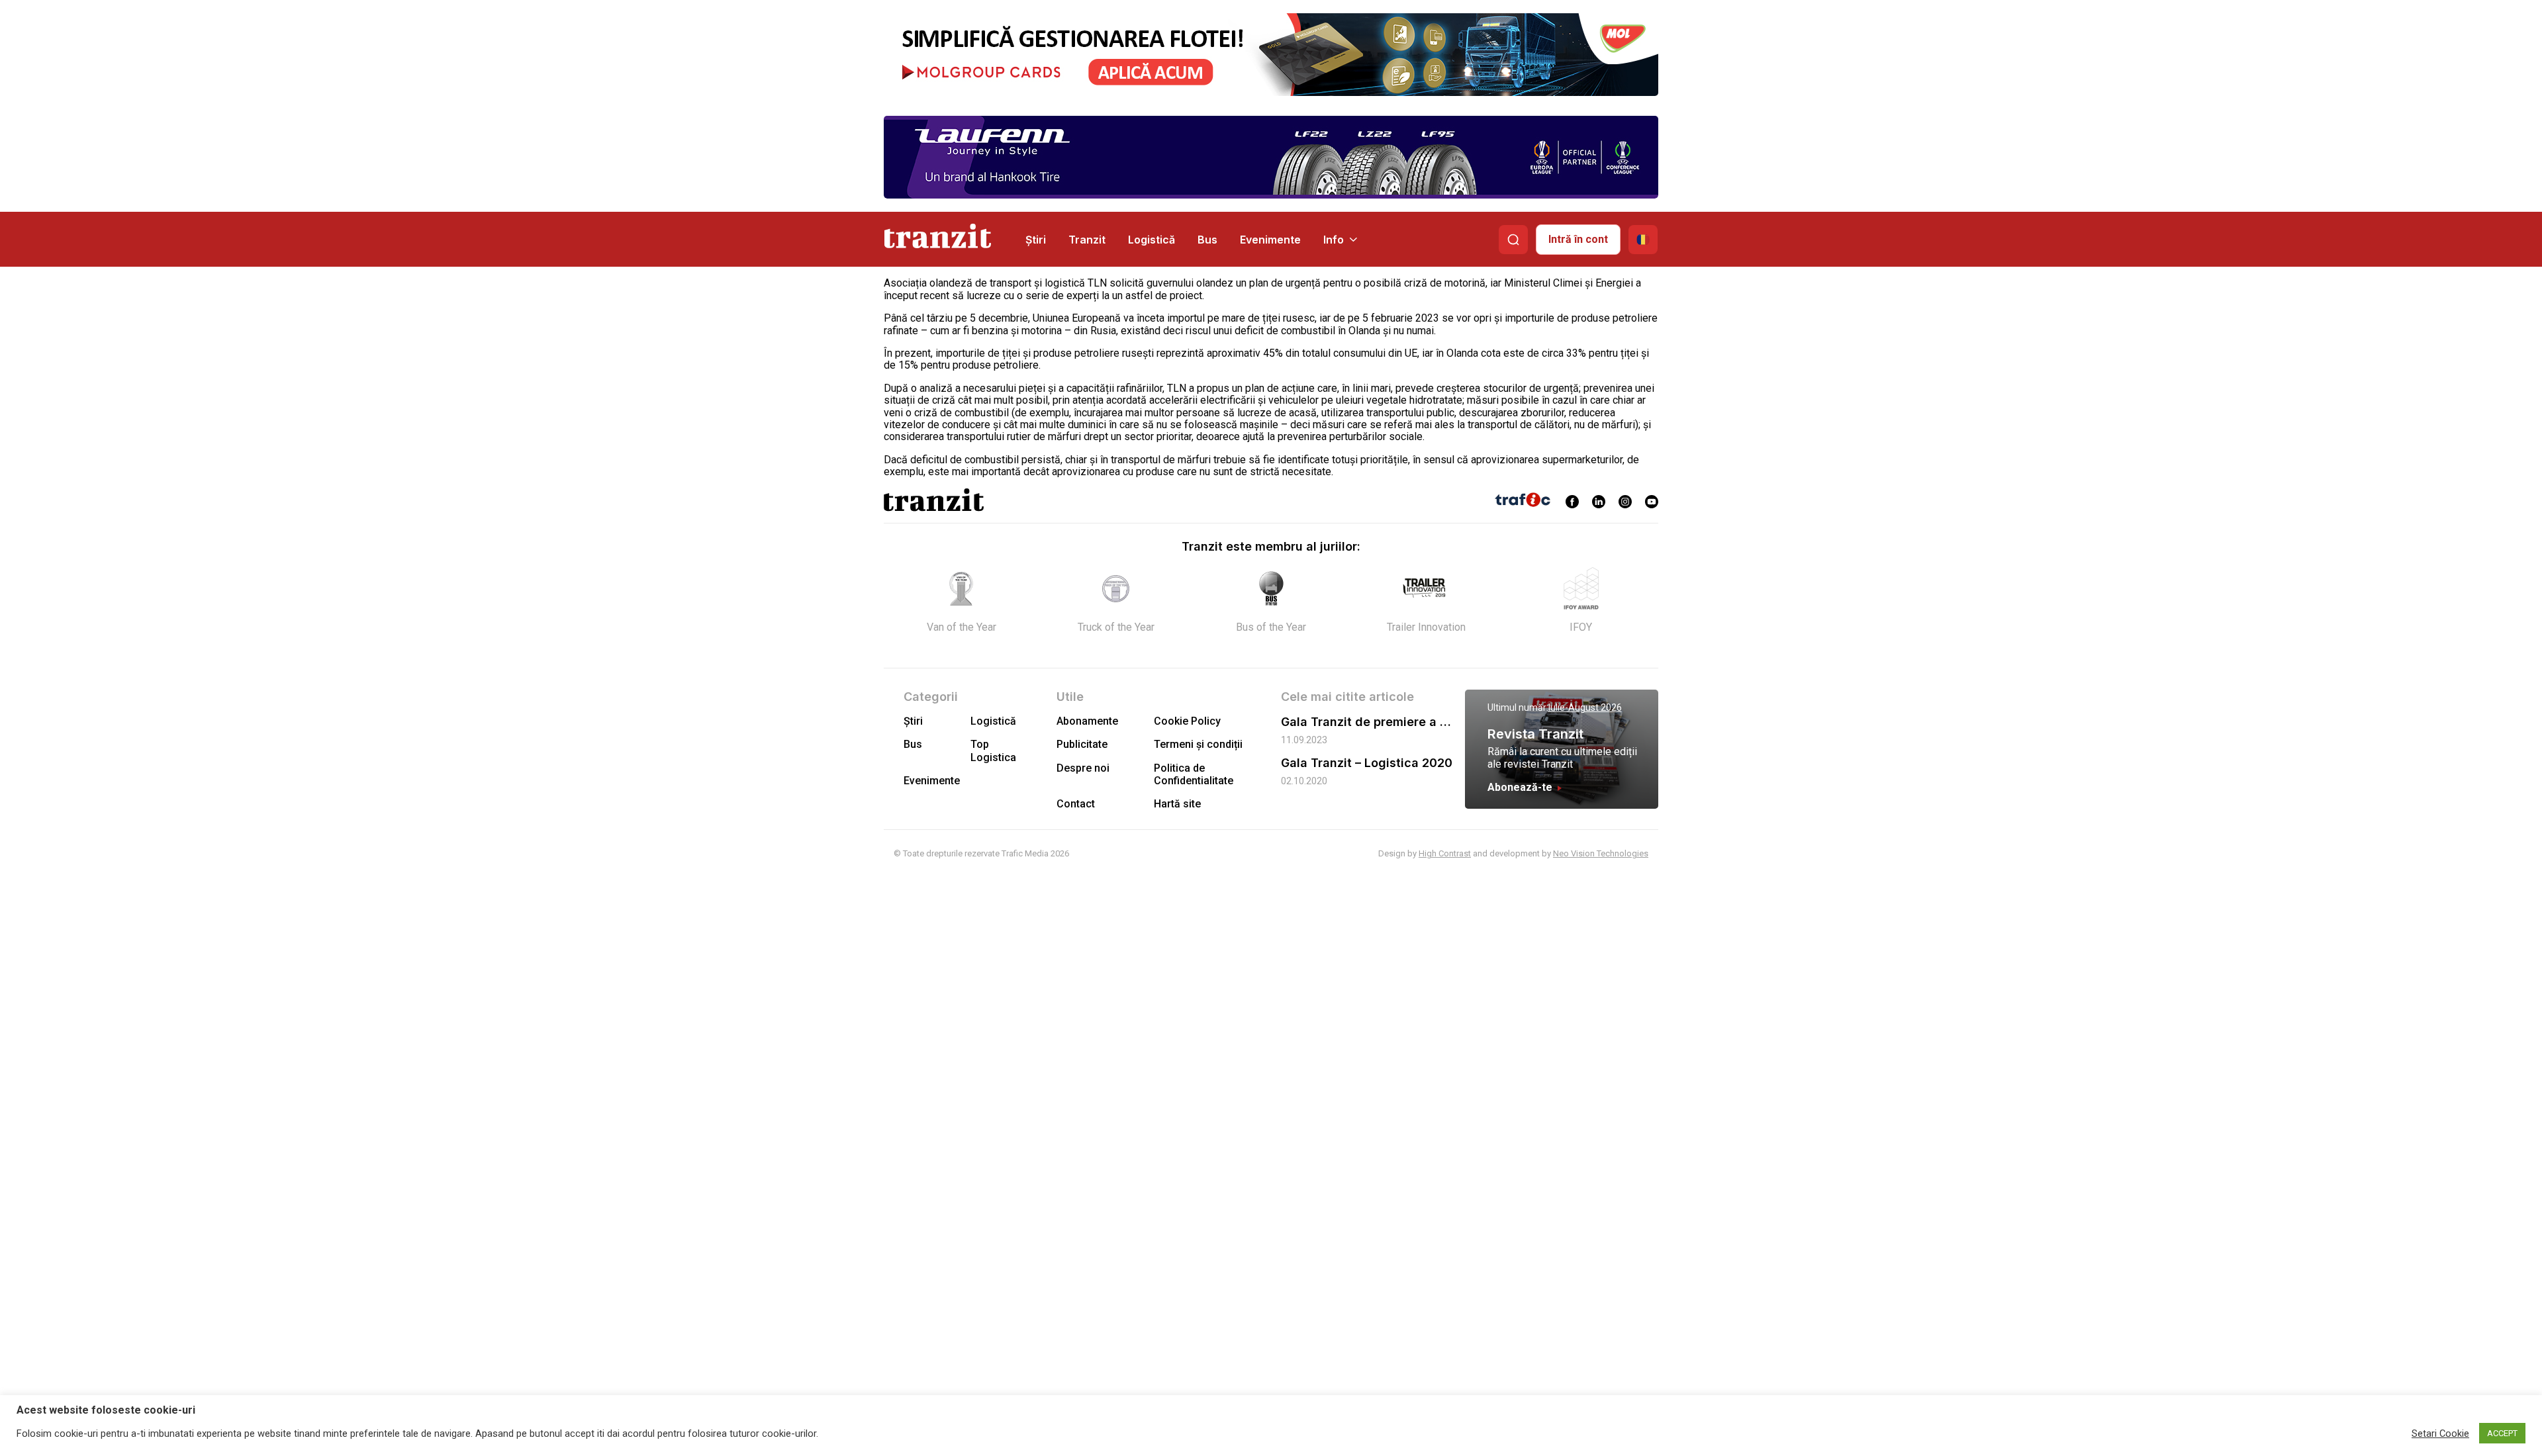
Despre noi (1083, 768)
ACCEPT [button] (2502, 1433)
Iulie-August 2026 (1585, 707)
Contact (1076, 804)
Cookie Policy (1187, 721)
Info (1334, 240)
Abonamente (1087, 721)
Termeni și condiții (1198, 744)
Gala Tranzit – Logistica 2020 (1367, 763)
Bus (1207, 240)
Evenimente (1270, 240)
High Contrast (1445, 853)
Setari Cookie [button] (2440, 1433)
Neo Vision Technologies (1601, 853)
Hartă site (1177, 804)
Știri (1036, 240)
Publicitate (1082, 744)
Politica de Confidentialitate (1194, 774)
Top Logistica (993, 751)
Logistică (1152, 240)
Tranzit (1087, 240)
